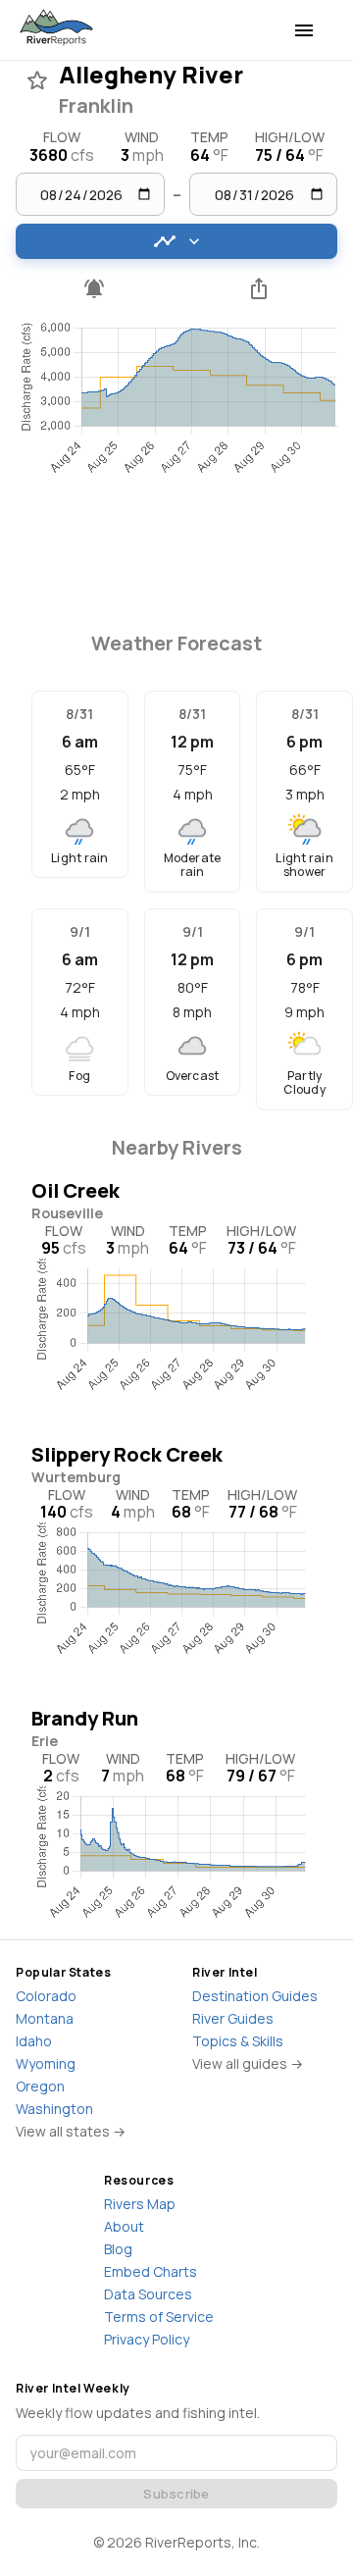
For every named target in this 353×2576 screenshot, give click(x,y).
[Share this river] (259, 288)
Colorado (46, 1996)
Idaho (34, 2041)
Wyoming (46, 2063)
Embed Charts (151, 2271)
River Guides (233, 2018)
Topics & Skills (238, 2041)
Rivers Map (140, 2204)
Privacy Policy (147, 2339)
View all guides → (248, 2063)
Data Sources (148, 2294)
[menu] (304, 30)
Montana (45, 2018)
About (124, 2226)
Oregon (40, 2086)
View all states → (71, 2131)
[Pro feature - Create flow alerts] (94, 288)
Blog (118, 2249)
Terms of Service (159, 2317)
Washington (54, 2109)
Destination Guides (255, 1996)
